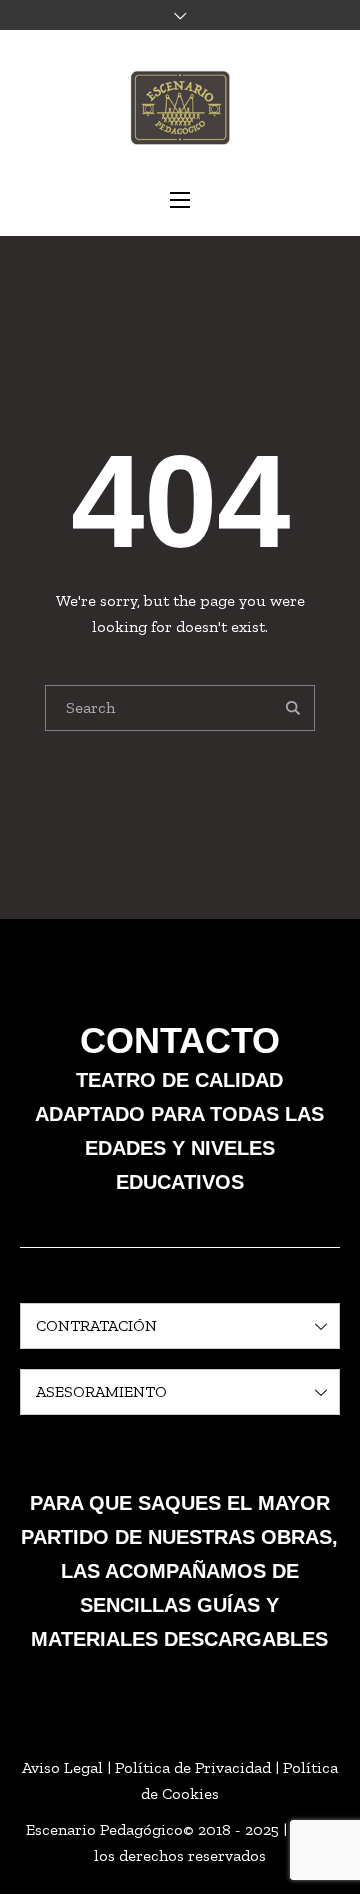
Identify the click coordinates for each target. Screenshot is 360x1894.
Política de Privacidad (193, 1767)
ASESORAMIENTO (101, 1391)
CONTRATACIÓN (96, 1325)
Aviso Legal (62, 1767)
